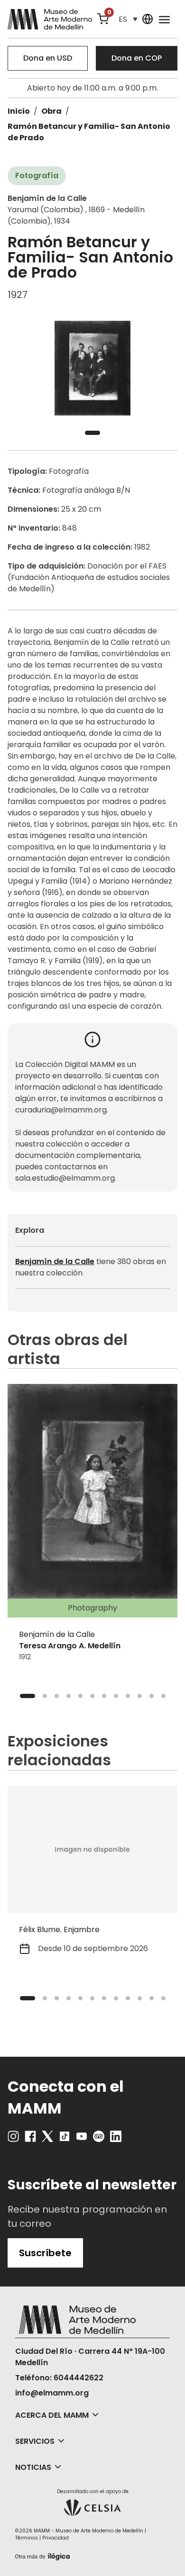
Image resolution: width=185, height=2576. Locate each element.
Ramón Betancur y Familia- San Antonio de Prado (89, 132)
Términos (27, 2538)
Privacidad (55, 2538)
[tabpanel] (92, 368)
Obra (51, 111)
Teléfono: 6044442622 (59, 2378)
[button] (128, 19)
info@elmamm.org (52, 2393)
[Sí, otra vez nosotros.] (44, 2555)
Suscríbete (45, 2253)
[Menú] (164, 19)
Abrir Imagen (92, 368)
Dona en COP (137, 58)
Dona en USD (48, 58)
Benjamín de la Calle (55, 1261)
